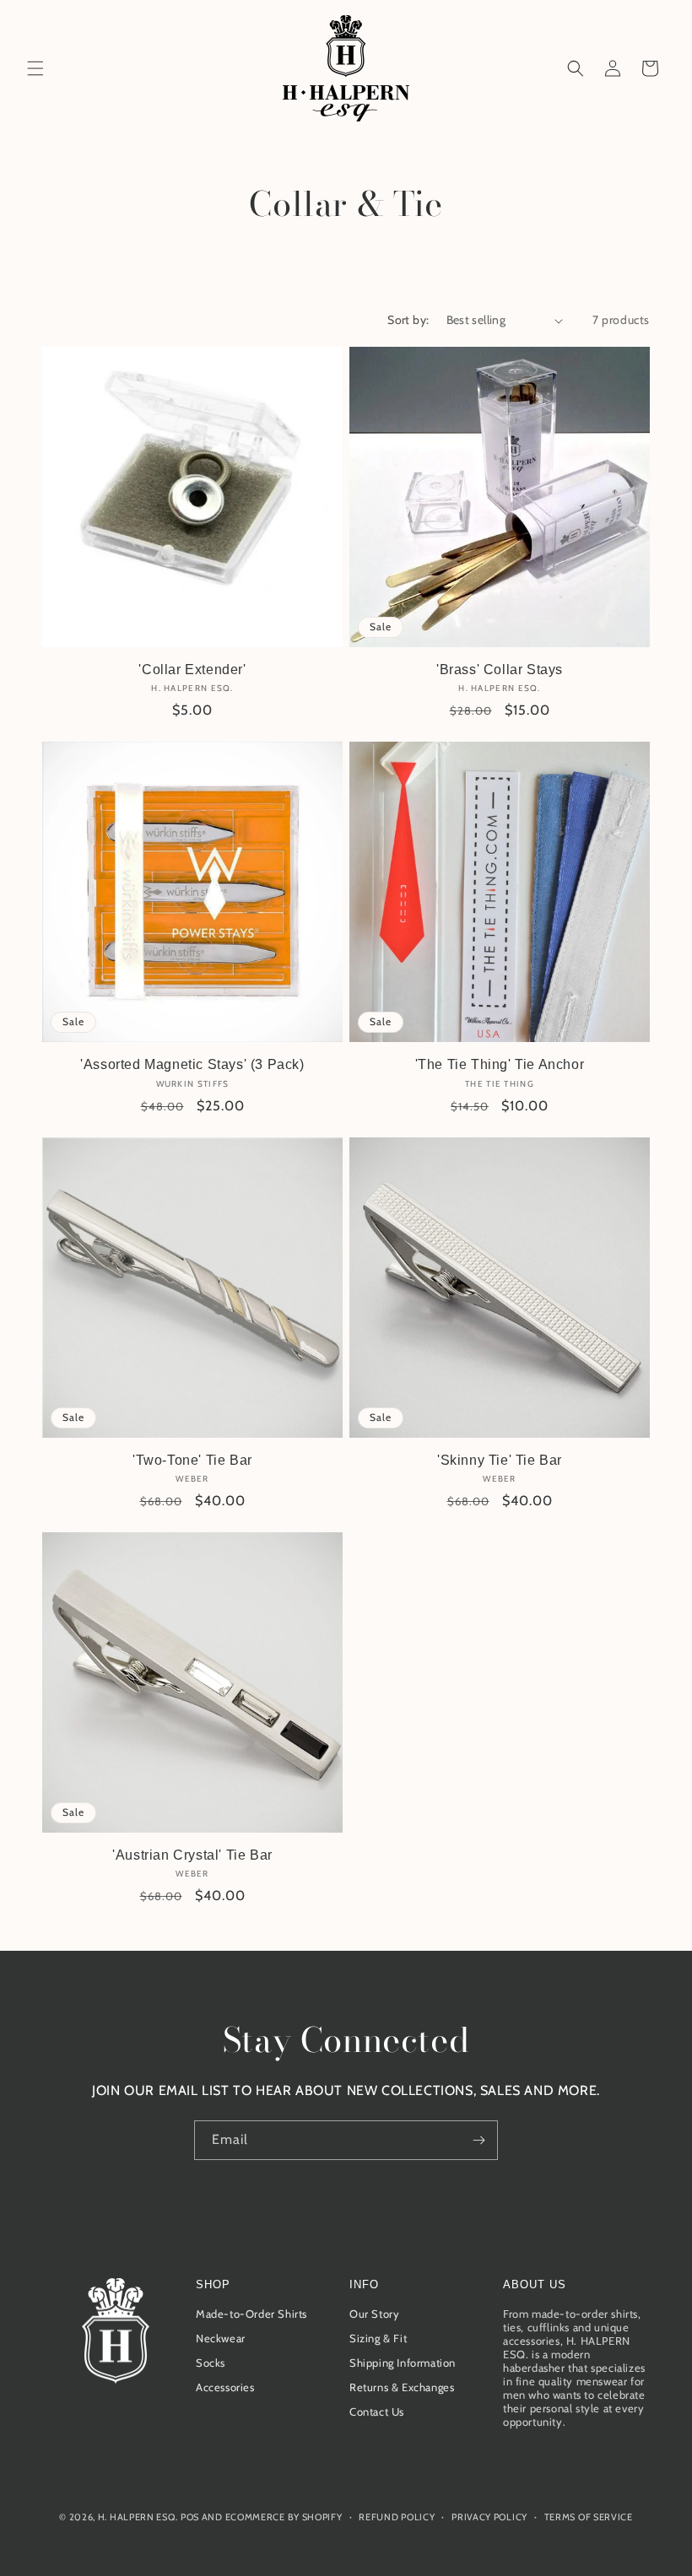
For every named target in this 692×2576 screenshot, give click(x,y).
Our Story (374, 2314)
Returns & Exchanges (402, 2387)
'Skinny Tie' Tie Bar (500, 1460)
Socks (211, 2363)
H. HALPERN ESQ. (138, 2517)
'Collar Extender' (192, 670)
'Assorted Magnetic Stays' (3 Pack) (192, 1064)
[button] (35, 68)
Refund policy (397, 2517)
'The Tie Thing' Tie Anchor (500, 1064)
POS (190, 2517)
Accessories (225, 2387)
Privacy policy (489, 2517)
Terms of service (589, 2517)
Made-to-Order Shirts (251, 2314)
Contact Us (377, 2411)
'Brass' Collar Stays (500, 670)
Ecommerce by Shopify (284, 2517)
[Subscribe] (478, 2140)
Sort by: (408, 320)
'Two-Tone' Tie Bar (192, 1460)
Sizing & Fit (378, 2338)
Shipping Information (403, 2363)
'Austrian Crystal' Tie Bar (192, 1855)
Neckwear (221, 2338)
